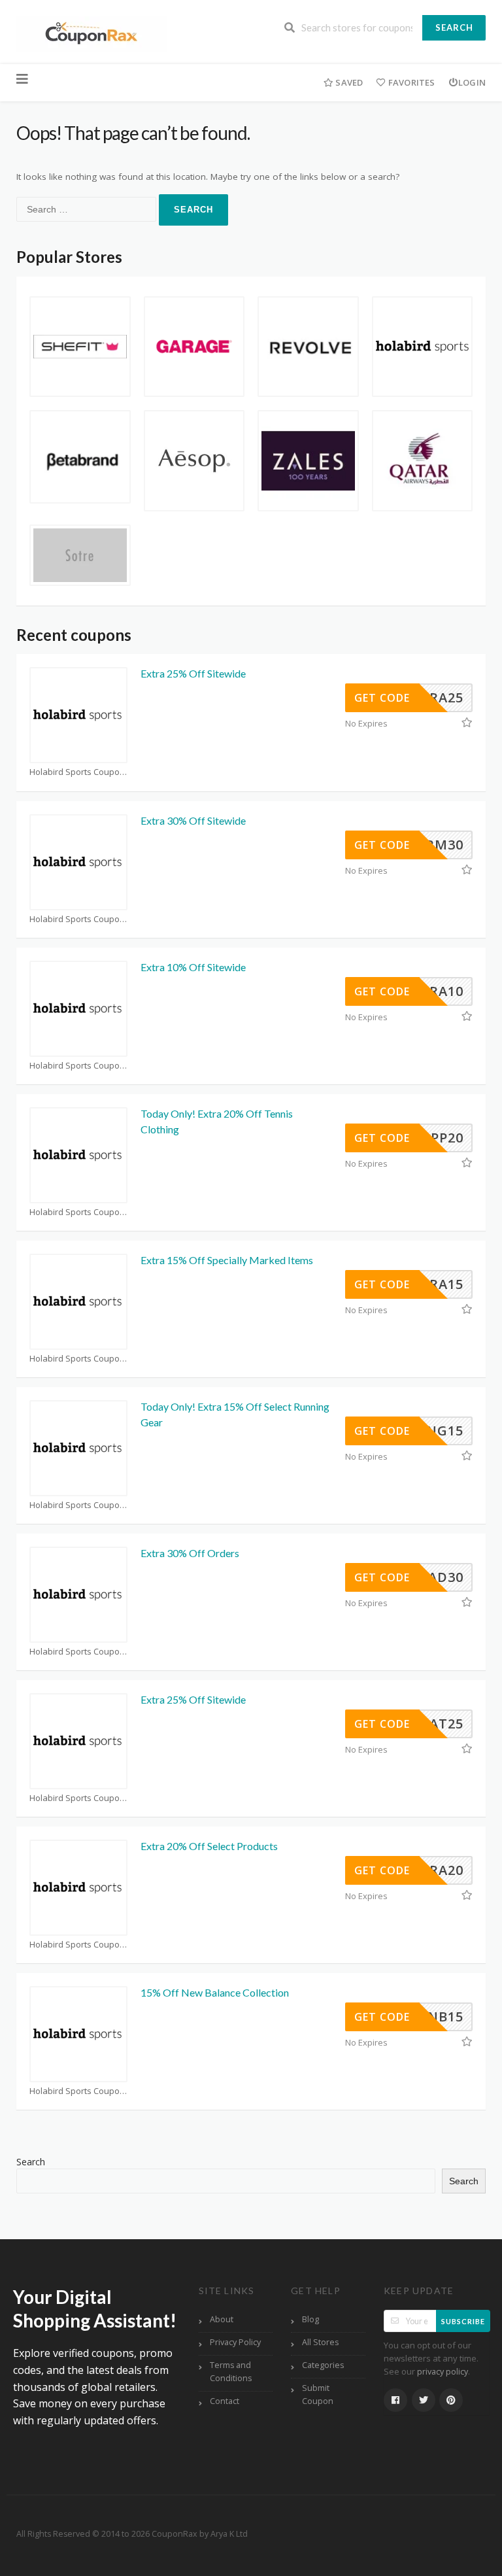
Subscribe (463, 2321)
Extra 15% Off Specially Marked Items (227, 1260)
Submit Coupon (318, 2395)
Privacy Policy (235, 2342)
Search (454, 27)
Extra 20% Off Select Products (209, 1846)
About (222, 2319)
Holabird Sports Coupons (78, 772)
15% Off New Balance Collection (215, 1992)
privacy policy (443, 2372)
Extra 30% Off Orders (190, 1553)
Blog (310, 2319)
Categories (323, 2365)
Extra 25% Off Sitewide (193, 673)
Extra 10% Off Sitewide (193, 967)
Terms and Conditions (231, 2372)
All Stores (320, 2342)
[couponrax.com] (92, 33)
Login (472, 82)
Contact (225, 2401)
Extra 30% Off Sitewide (193, 820)
